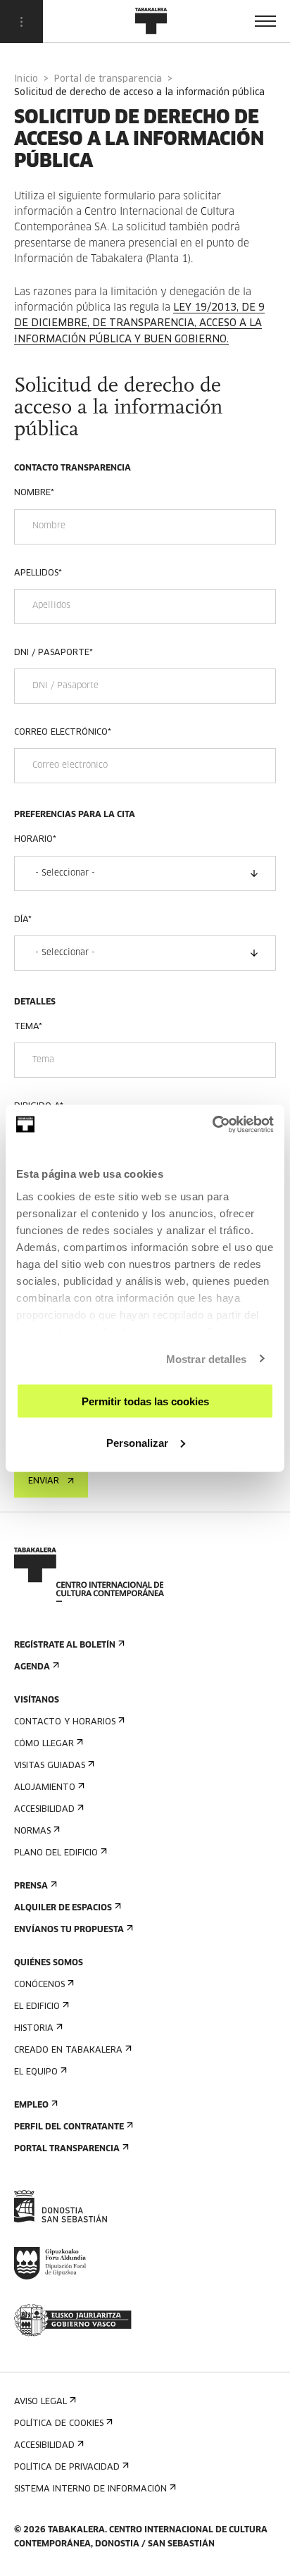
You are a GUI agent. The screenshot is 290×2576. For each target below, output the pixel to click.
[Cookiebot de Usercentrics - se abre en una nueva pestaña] (212, 1124)
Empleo (31, 2105)
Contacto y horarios (65, 1722)
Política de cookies (59, 2424)
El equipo (36, 2072)
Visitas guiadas (50, 1766)
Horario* (35, 840)
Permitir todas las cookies (145, 1401)
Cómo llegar (44, 1744)
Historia (34, 2029)
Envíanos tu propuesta (69, 1930)
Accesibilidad (44, 1810)
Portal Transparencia (67, 2149)
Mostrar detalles (207, 1358)
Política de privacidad (67, 2468)
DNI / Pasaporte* (53, 653)
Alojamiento (45, 1788)
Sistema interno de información (90, 2489)
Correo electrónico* (63, 733)
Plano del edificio (56, 1853)
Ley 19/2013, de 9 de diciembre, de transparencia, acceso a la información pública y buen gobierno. (139, 324)
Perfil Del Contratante (69, 2127)
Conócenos (39, 1985)
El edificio (37, 2007)
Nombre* (34, 493)
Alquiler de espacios (63, 1908)
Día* (23, 920)
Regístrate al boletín (65, 1645)
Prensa (31, 1886)
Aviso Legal (40, 2402)
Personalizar (137, 1442)
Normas (32, 1831)
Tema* (28, 1027)
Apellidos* (38, 573)
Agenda (32, 1667)
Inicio (26, 79)
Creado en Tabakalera (68, 2051)
